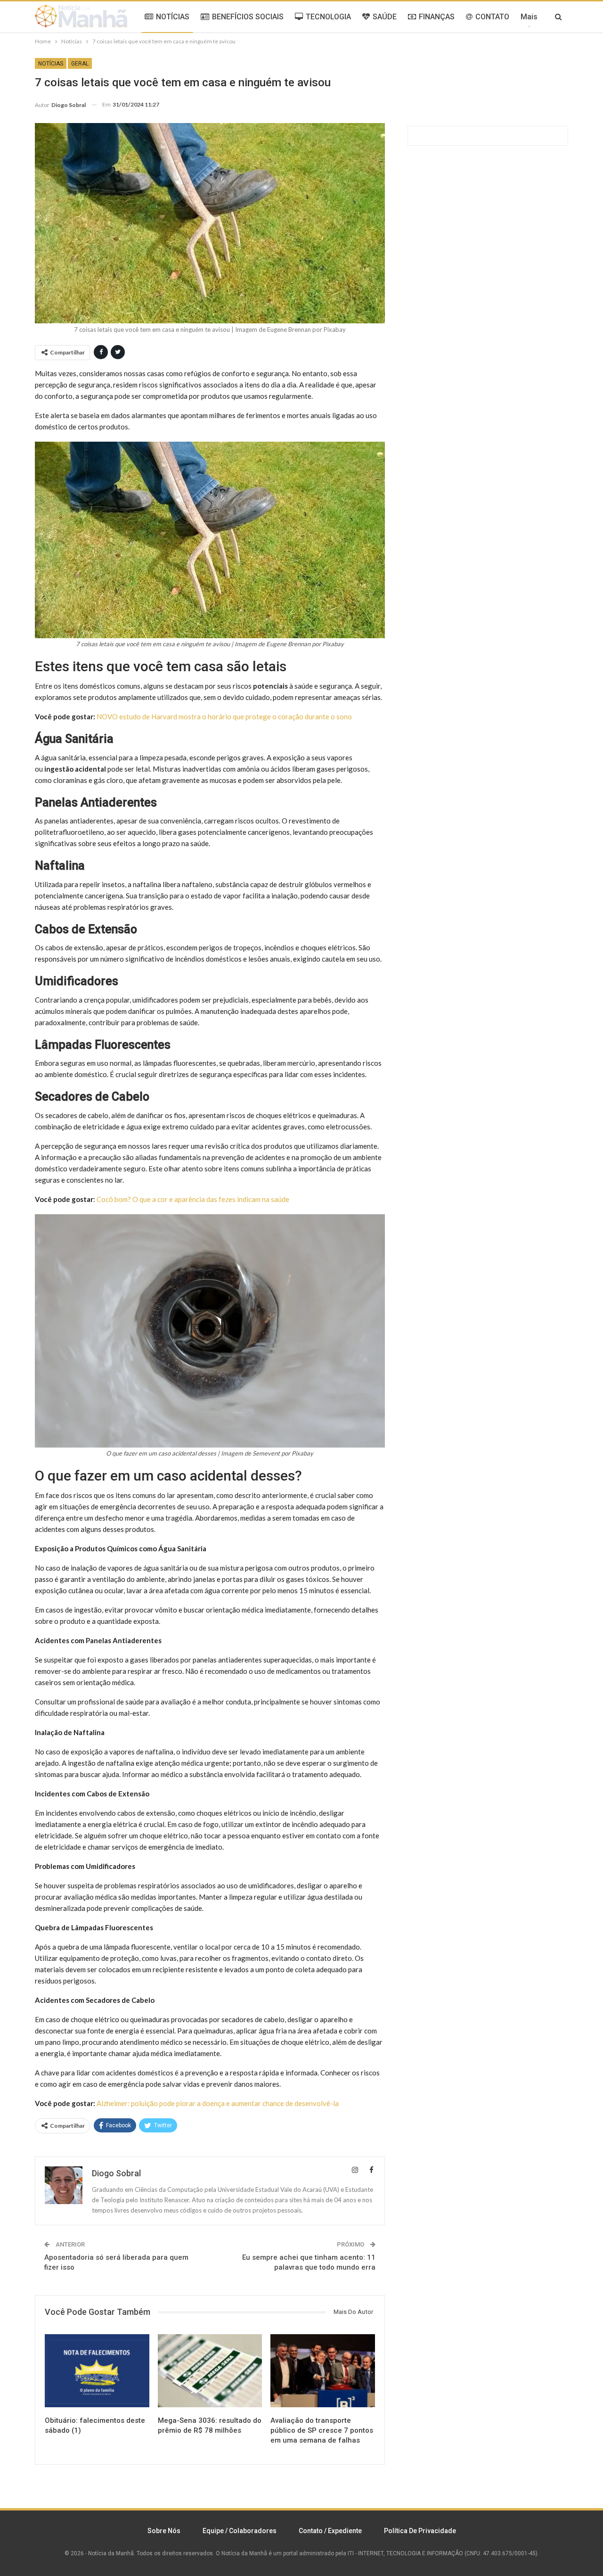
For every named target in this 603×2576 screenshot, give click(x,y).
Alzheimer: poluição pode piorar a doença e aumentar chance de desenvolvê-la (218, 2103)
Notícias (51, 64)
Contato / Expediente (330, 2531)
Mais (529, 17)
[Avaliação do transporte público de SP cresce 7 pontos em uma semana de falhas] (323, 2371)
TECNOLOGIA (328, 17)
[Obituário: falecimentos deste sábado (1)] (97, 2371)
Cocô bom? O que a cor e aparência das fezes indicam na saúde (193, 1199)
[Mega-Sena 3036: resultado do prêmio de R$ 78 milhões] (210, 2371)
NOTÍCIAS (173, 17)
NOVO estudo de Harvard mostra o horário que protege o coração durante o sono (224, 716)
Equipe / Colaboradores (240, 2531)
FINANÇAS (437, 17)
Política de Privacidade (420, 2531)
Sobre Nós (164, 2531)
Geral (80, 64)
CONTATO (492, 17)
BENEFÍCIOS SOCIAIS (248, 17)
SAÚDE (385, 17)
